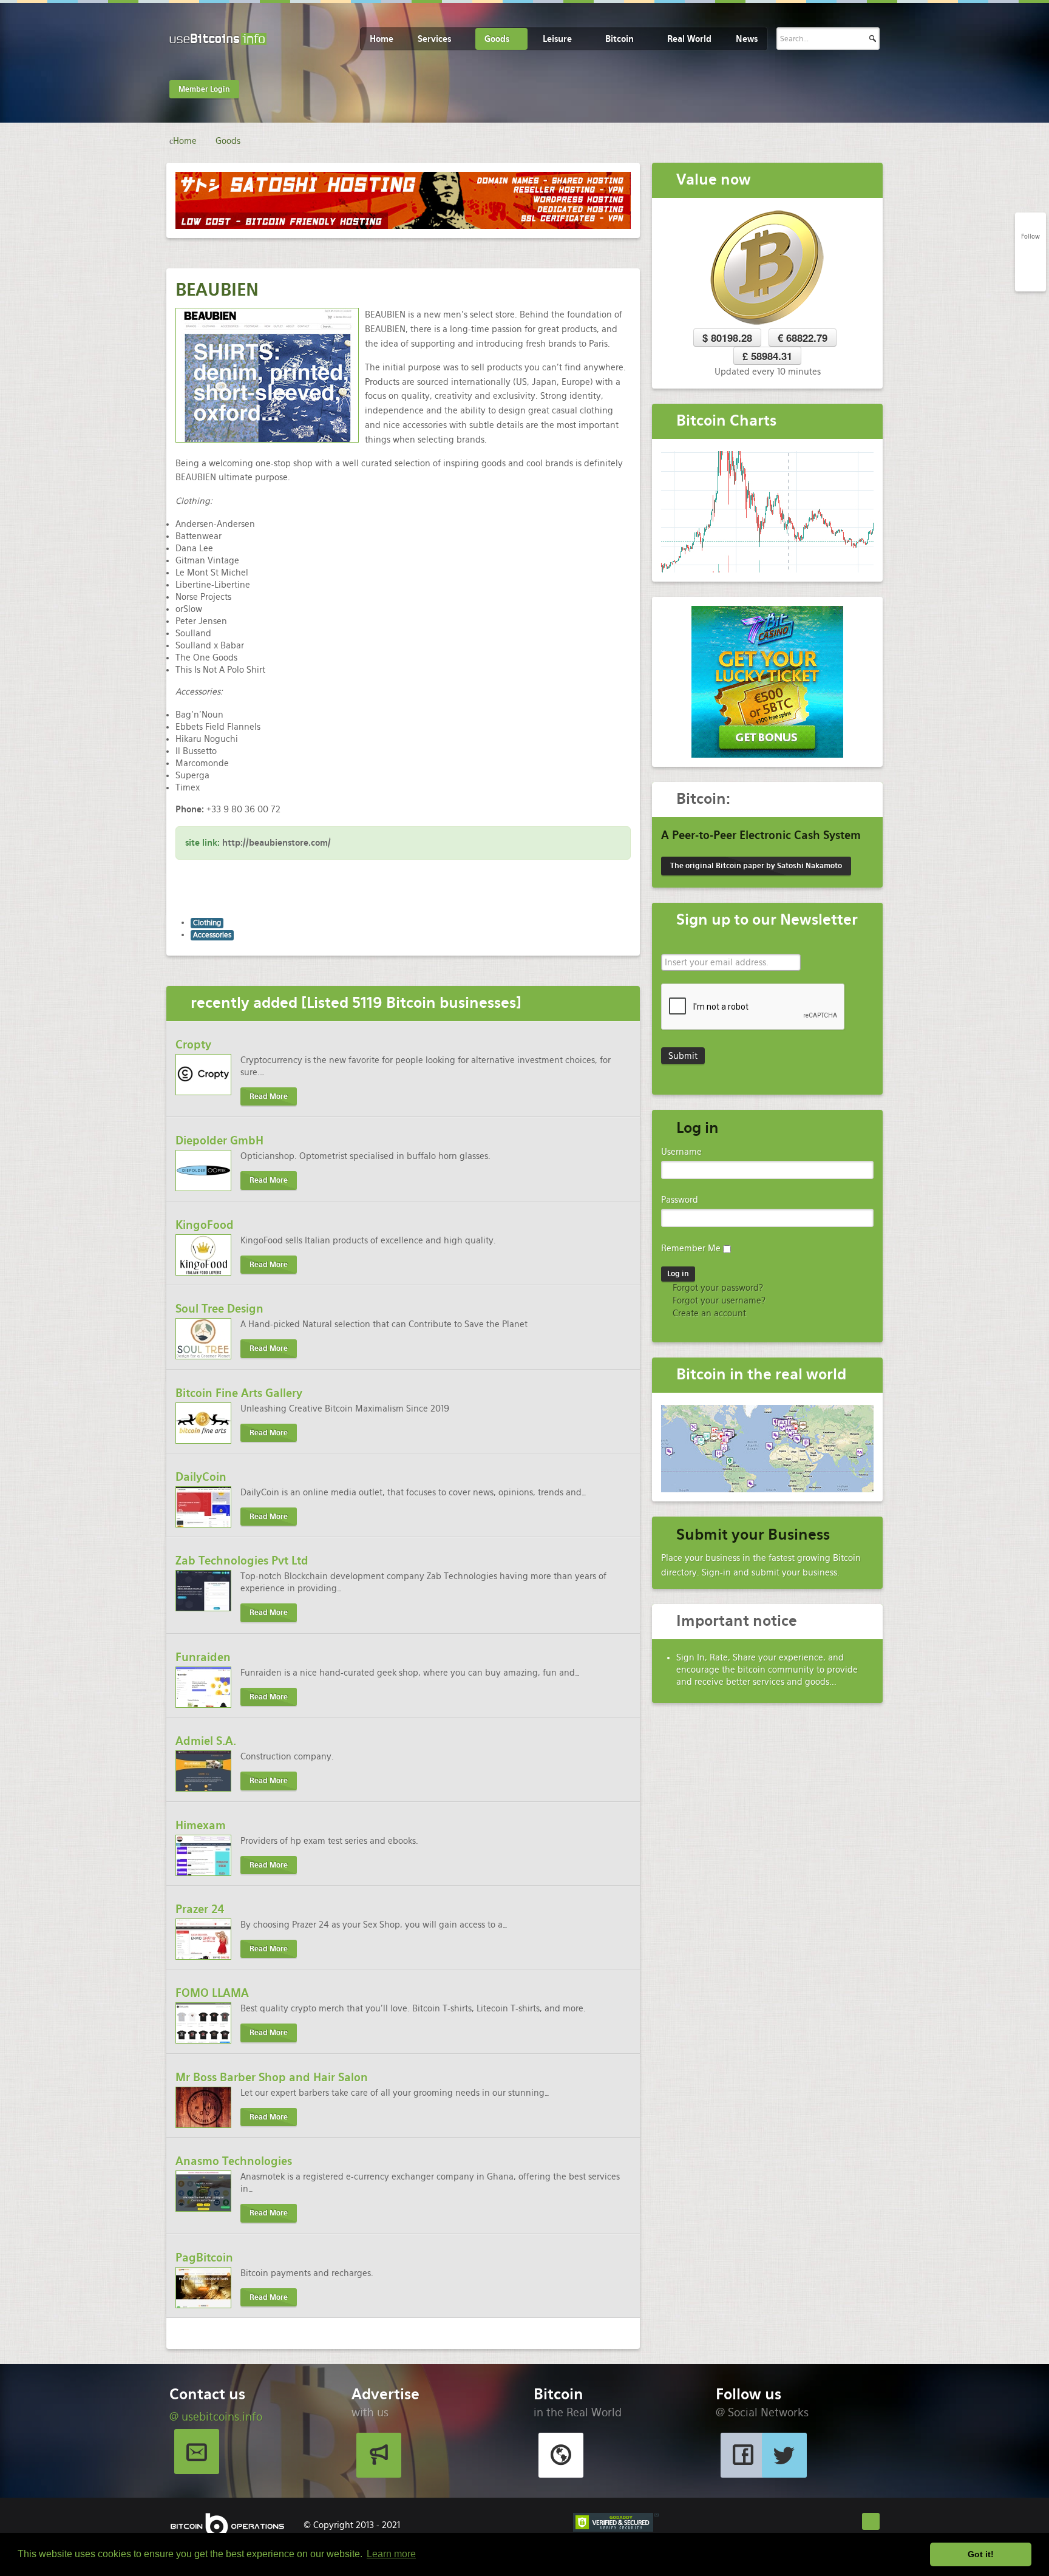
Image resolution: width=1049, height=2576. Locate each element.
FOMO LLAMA (212, 1993)
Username (681, 1152)
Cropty (193, 1045)
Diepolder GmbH (219, 1140)
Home (382, 39)
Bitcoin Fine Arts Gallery (239, 1393)
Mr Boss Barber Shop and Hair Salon (272, 2077)
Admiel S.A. (206, 1741)
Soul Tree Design (219, 1309)
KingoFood (205, 1225)
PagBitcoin (204, 2258)
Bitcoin (620, 39)
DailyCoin (201, 1477)
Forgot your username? (718, 1300)
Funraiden (203, 1657)
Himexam (201, 1825)
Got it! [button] (981, 2554)
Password (680, 1200)
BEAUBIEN (217, 290)
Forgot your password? (717, 1288)
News (747, 39)
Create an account (708, 1313)
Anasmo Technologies (234, 2161)
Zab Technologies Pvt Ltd (242, 1561)
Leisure (557, 39)
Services (434, 39)
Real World (689, 39)
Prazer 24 (200, 1909)
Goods (497, 39)
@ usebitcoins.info (216, 2417)
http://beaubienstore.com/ (277, 843)
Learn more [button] (391, 2554)
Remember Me (691, 1248)
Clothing (207, 923)
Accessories (212, 935)
